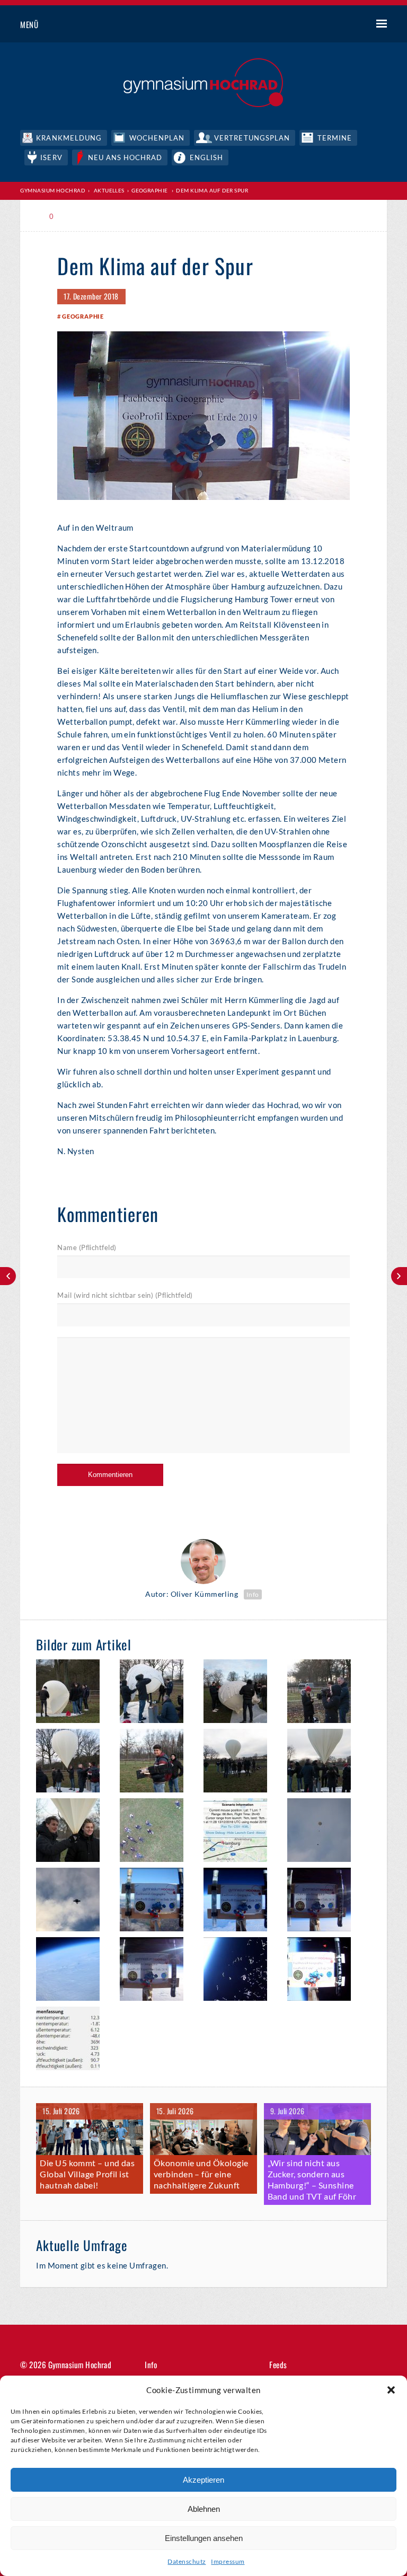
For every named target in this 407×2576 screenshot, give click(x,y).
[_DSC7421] (240, 1762)
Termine (335, 138)
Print (81, 217)
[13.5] (324, 1901)
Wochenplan (157, 138)
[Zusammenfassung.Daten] (73, 2040)
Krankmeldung (69, 138)
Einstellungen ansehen (204, 2538)
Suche (342, 25)
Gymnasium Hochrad (53, 190)
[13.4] (240, 1901)
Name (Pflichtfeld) (87, 1247)
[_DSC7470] (324, 1832)
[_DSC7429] (73, 1832)
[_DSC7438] (157, 1762)
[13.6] (157, 1971)
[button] (391, 2390)
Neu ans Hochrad (125, 157)
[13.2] (73, 1971)
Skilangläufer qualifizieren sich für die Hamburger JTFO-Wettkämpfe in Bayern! (399, 1276)
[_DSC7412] (240, 1693)
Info (253, 1594)
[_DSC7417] (157, 1693)
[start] (157, 1832)
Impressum (228, 2561)
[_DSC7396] (324, 1693)
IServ (51, 157)
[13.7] (324, 1971)
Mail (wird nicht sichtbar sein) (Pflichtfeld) (125, 1295)
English (206, 157)
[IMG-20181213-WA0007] (73, 1901)
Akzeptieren (203, 2480)
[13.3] (157, 1901)
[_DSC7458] (73, 1762)
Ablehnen (204, 2509)
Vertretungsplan (252, 138)
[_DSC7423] (324, 1762)
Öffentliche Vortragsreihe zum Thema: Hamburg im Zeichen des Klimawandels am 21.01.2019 (8, 1276)
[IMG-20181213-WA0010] (240, 1832)
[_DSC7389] (73, 1693)
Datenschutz (187, 2561)
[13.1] (240, 1971)
